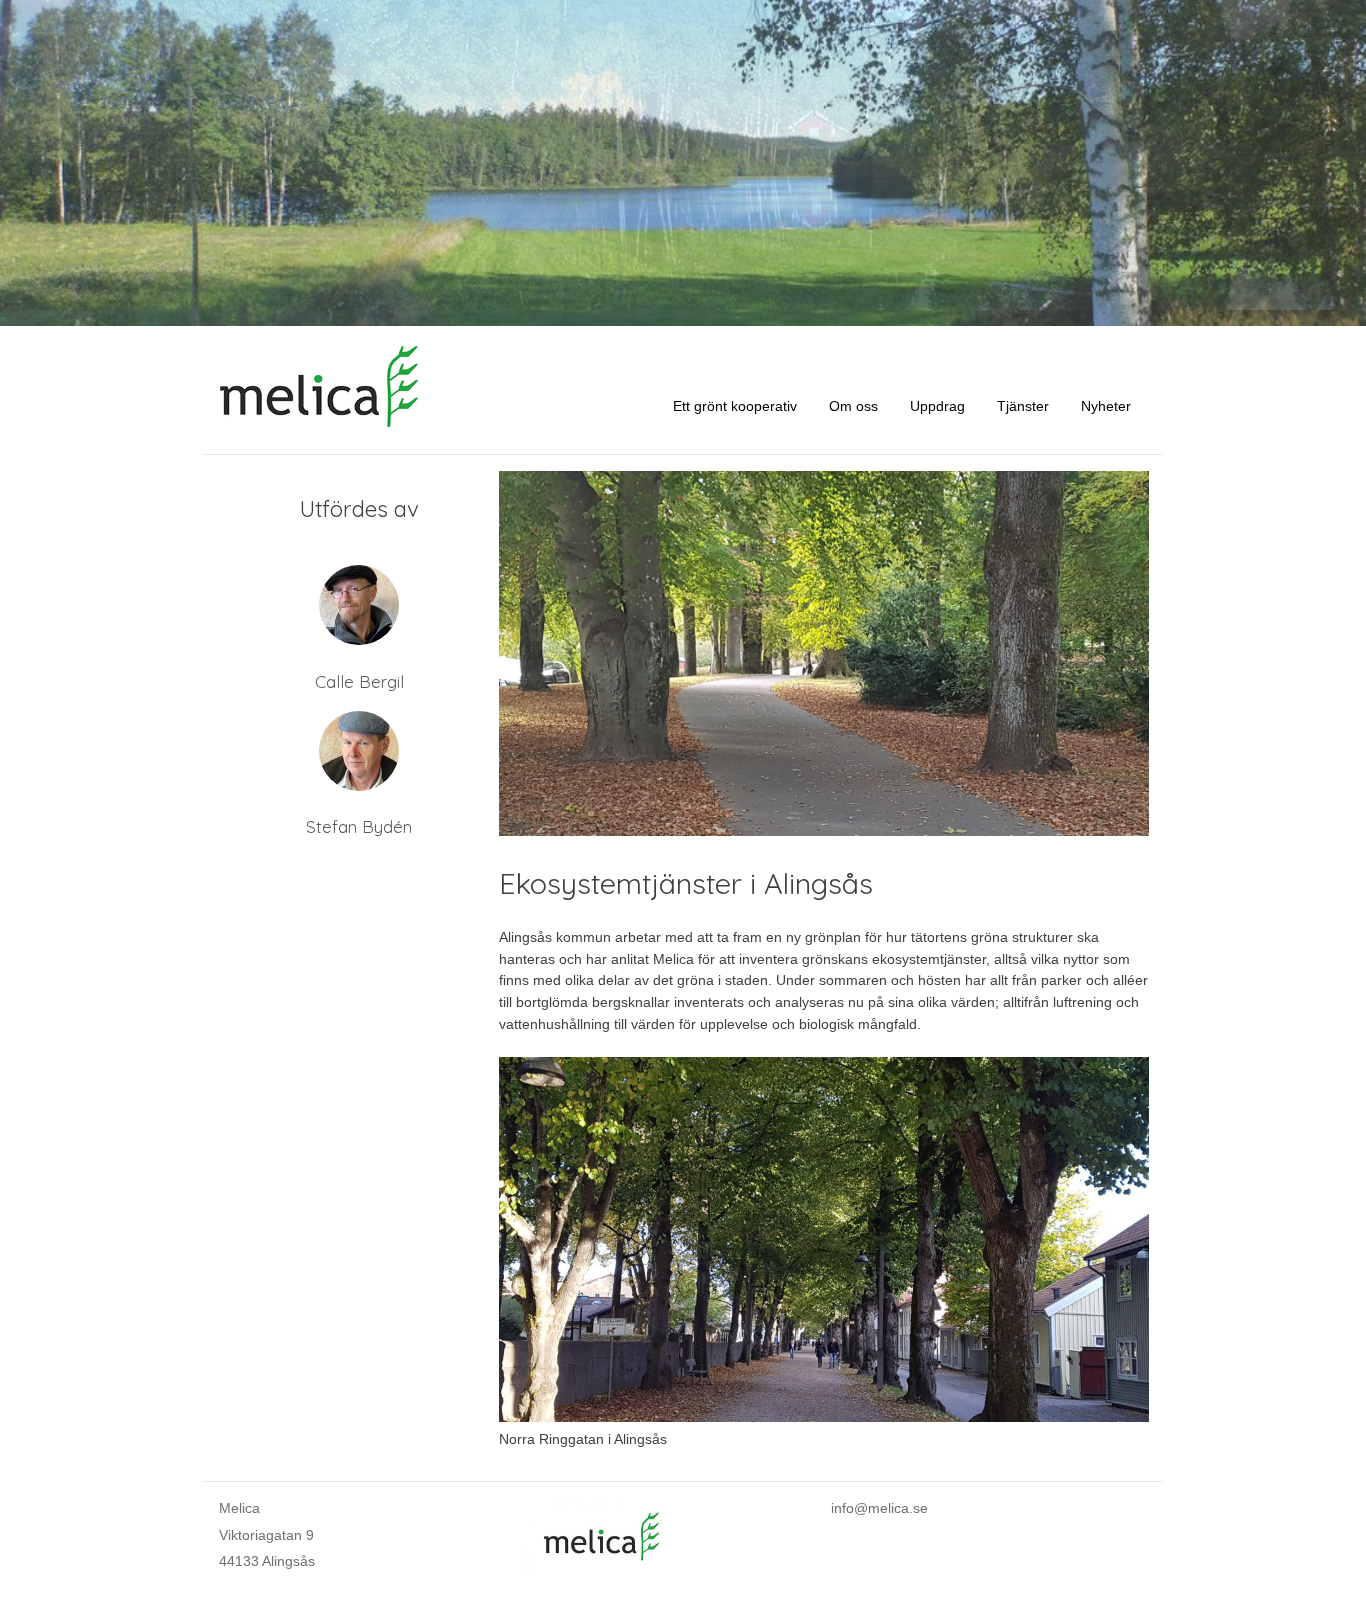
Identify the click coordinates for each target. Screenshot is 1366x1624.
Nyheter (1106, 406)
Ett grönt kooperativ (735, 406)
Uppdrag (937, 406)
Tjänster (1023, 406)
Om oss (853, 406)
